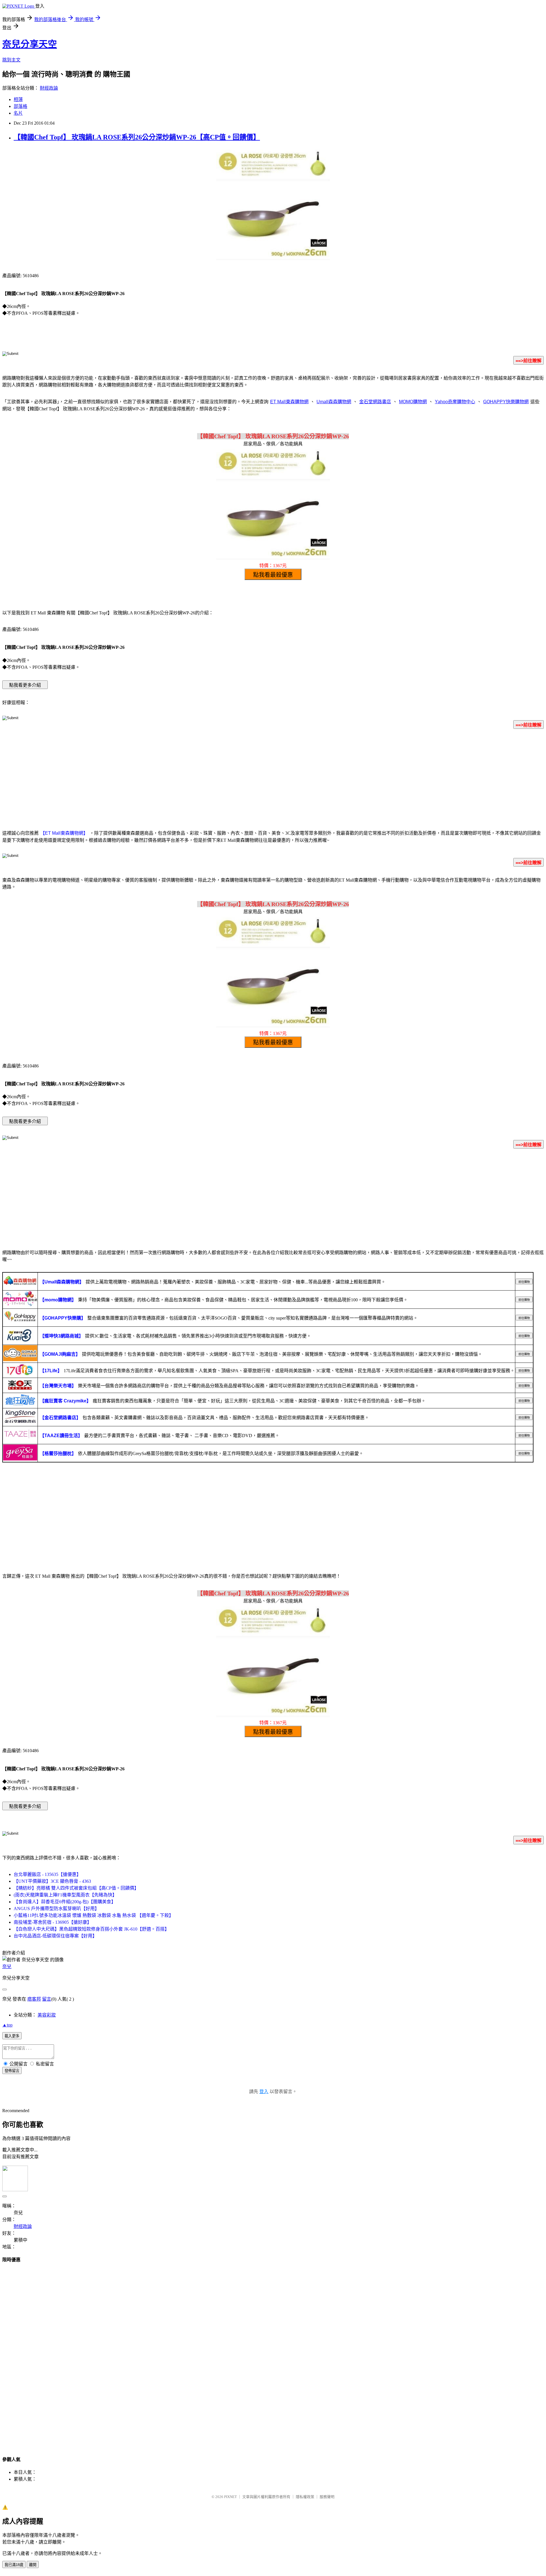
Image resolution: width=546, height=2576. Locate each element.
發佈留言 (12, 2071)
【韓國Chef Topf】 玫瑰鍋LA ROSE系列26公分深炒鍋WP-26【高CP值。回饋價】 (137, 137)
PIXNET (230, 2497)
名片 (18, 113)
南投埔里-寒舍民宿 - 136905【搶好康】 (53, 1922)
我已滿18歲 (14, 2565)
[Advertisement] (273, 778)
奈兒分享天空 (30, 44)
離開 (33, 2565)
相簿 (18, 99)
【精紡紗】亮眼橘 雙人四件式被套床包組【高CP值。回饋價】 (76, 1888)
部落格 (20, 106)
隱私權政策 (305, 2497)
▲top (7, 2025)
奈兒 (7, 1967)
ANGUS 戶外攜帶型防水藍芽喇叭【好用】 (56, 1909)
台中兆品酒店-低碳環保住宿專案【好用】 (55, 1936)
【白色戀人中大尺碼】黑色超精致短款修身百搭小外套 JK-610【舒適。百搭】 (91, 1929)
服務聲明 (327, 2497)
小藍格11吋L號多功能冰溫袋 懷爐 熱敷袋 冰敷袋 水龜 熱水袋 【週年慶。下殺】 (94, 1915)
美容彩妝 (47, 2015)
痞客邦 (34, 1999)
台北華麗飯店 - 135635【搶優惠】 (47, 1874)
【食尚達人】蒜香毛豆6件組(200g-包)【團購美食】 (65, 1902)
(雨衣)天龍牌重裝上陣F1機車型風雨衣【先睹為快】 (65, 1895)
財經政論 (49, 88)
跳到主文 (11, 60)
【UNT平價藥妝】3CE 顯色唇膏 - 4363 (52, 1881)
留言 (47, 1999)
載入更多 (12, 2036)
